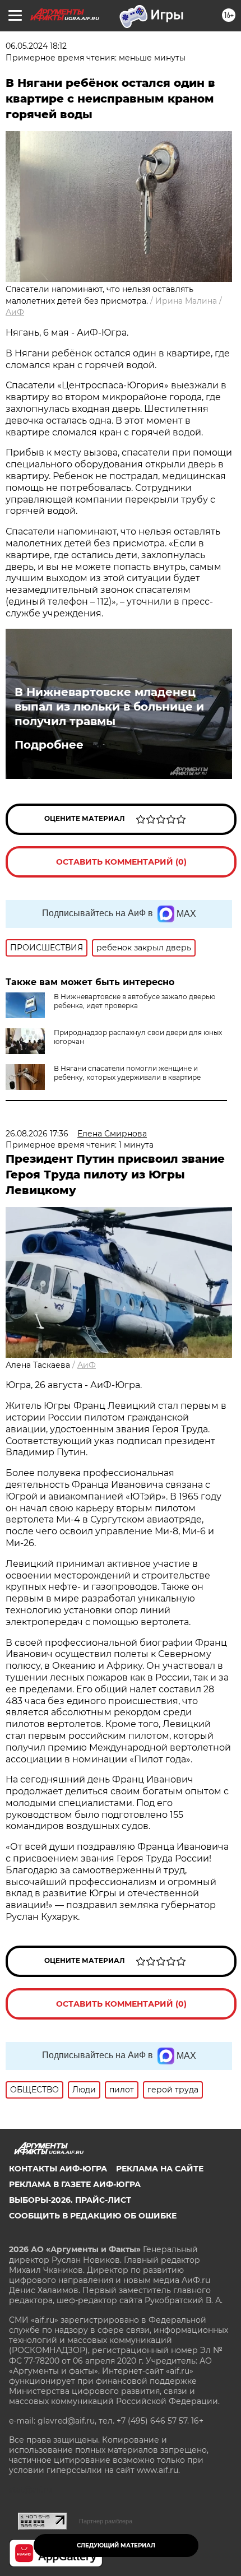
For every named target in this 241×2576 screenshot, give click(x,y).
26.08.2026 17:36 (37, 1134)
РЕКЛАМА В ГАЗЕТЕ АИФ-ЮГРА (75, 2184)
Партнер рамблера (106, 2521)
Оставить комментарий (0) (121, 862)
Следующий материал (116, 2545)
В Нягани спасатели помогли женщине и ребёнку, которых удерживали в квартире (127, 1073)
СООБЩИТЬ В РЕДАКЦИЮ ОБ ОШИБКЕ (93, 2216)
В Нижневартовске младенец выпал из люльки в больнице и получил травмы (109, 707)
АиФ (15, 312)
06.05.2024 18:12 (36, 46)
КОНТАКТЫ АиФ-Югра (58, 2169)
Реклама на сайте (160, 2169)
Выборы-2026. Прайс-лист (70, 2200)
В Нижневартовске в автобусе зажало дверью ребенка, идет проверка (135, 1001)
